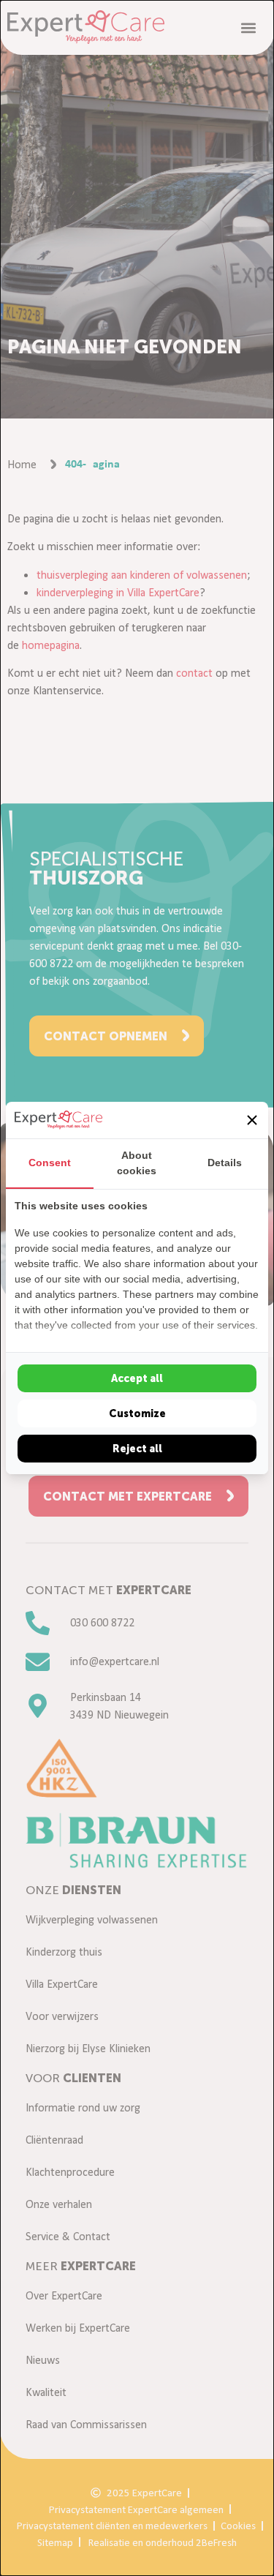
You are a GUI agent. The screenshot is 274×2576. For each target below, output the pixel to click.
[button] (252, 1120)
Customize (137, 1413)
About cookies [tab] (137, 1163)
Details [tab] (225, 1163)
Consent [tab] (50, 1163)
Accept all (137, 1378)
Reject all (137, 1449)
